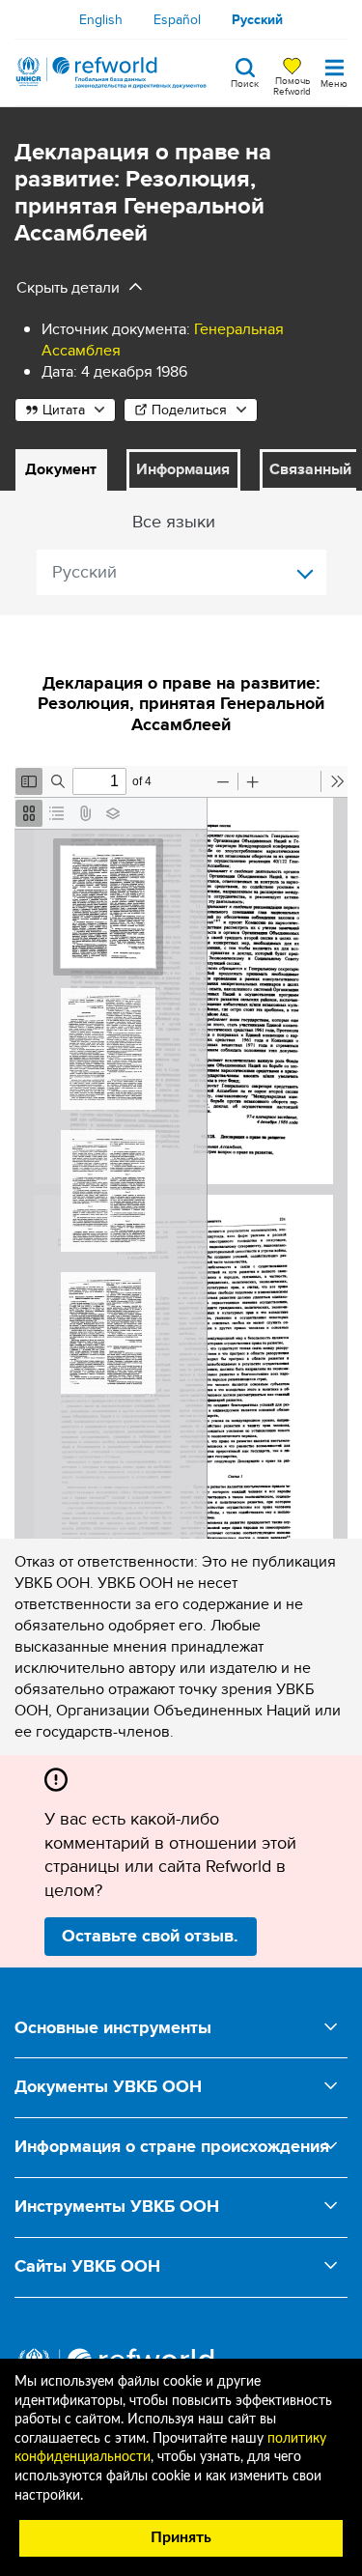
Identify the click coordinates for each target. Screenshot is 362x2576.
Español (177, 19)
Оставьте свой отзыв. (150, 1936)
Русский (257, 19)
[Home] (111, 72)
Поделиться (189, 410)
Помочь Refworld (292, 85)
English (101, 19)
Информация (183, 469)
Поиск (245, 82)
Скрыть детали (68, 287)
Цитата (64, 410)
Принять (181, 2537)
